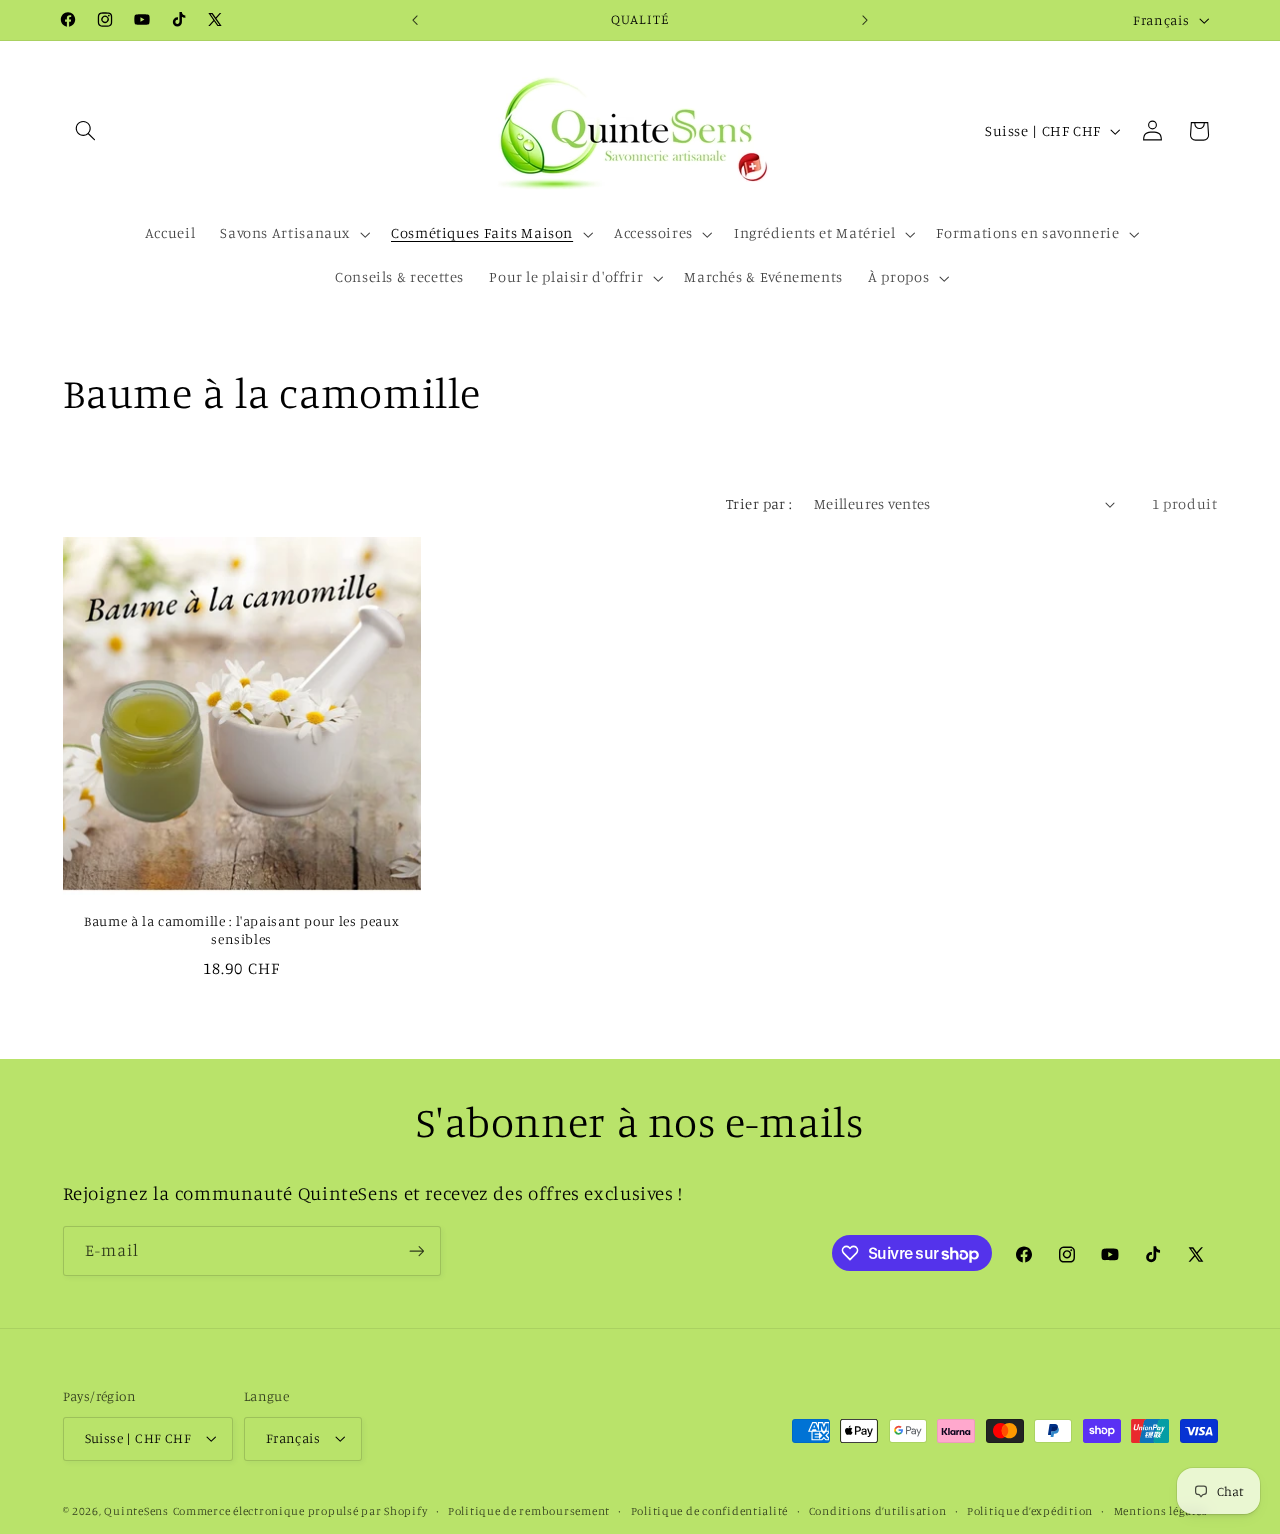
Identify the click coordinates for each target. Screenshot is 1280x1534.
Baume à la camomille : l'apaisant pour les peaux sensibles (241, 930)
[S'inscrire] (416, 1250)
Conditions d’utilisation (878, 1511)
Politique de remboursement (529, 1511)
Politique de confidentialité (710, 1511)
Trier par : (759, 503)
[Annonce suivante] (865, 20)
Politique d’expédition (1030, 1511)
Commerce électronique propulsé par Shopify (300, 1511)
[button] (86, 131)
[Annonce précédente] (415, 20)
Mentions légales (1161, 1511)
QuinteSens (136, 1511)
